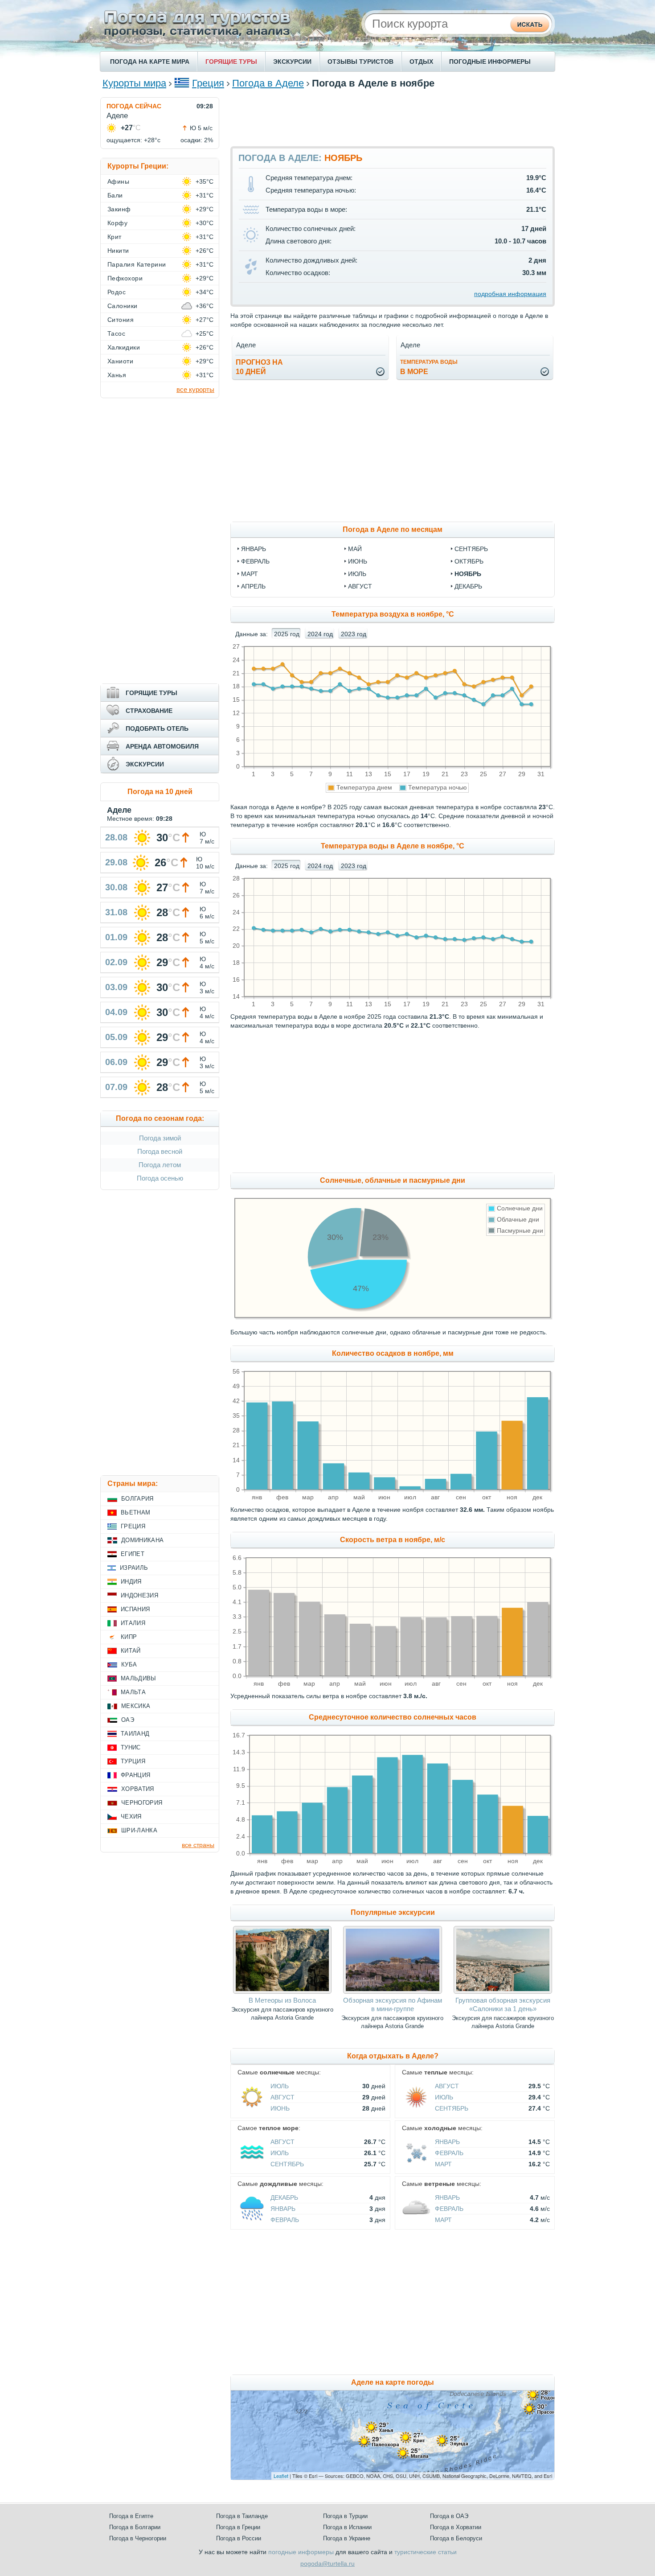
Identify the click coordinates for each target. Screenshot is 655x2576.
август (360, 586)
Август (282, 2097)
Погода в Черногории (138, 2538)
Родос (117, 292)
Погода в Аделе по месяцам (393, 529)
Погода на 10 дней (160, 792)
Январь (447, 2142)
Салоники (123, 306)
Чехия (131, 1817)
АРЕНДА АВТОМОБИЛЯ (162, 746)
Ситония (121, 320)
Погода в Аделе (268, 83)
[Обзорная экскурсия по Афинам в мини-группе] (392, 1992)
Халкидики (124, 347)
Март (443, 2164)
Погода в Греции (238, 2527)
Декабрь (284, 2197)
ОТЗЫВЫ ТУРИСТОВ (360, 62)
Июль (280, 2086)
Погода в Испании (347, 2527)
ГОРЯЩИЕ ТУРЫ (231, 62)
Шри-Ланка (139, 1830)
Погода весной (160, 1151)
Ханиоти (120, 361)
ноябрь (468, 574)
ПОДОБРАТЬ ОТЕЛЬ (157, 728)
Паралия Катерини (137, 264)
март (250, 574)
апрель (253, 586)
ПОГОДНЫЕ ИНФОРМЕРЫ (490, 62)
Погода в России (239, 2538)
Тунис (131, 1747)
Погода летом (160, 1165)
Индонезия (139, 1595)
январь (254, 549)
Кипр (129, 1637)
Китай (131, 1651)
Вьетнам (135, 1512)
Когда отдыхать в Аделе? (393, 2056)
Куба (129, 1665)
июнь (358, 561)
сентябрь (471, 549)
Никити (118, 251)
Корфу (117, 223)
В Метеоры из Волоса (282, 2000)
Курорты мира (134, 83)
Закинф (119, 209)
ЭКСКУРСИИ (292, 62)
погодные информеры (301, 2552)
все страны (198, 1845)
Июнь (280, 2108)
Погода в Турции (345, 2516)
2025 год (287, 634)
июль (357, 574)
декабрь (468, 586)
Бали (115, 195)
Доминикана (142, 1540)
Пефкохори (125, 278)
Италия (133, 1623)
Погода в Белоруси (456, 2538)
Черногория (142, 1803)
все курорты (195, 389)
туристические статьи (426, 2552)
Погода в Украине (347, 2538)
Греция (208, 83)
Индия (131, 1582)
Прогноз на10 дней (259, 367)
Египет (133, 1554)
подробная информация (510, 294)
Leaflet (281, 2476)
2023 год (354, 634)
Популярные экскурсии (393, 1912)
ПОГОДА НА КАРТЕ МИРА (150, 62)
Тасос (116, 333)
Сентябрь (452, 2108)
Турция (133, 1761)
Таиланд (135, 1734)
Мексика (136, 1706)
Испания (135, 1609)
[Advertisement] (393, 117)
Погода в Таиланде (242, 2516)
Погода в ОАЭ (449, 2516)
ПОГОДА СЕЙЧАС (134, 106)
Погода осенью (160, 1178)
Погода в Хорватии (456, 2527)
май (355, 549)
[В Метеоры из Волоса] (282, 1992)
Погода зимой (160, 1138)
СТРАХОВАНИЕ (149, 711)
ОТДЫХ (421, 62)
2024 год (320, 634)
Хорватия (138, 1789)
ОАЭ (128, 1720)
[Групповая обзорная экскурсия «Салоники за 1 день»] (503, 1992)
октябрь (469, 561)
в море (429, 367)
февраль (255, 561)
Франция (135, 1775)
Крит (115, 237)
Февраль (449, 2153)
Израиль (134, 1568)
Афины (118, 181)
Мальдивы (139, 1678)
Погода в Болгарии (135, 2527)
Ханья (117, 375)
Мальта (133, 1692)
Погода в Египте (131, 2516)
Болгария (137, 1499)
